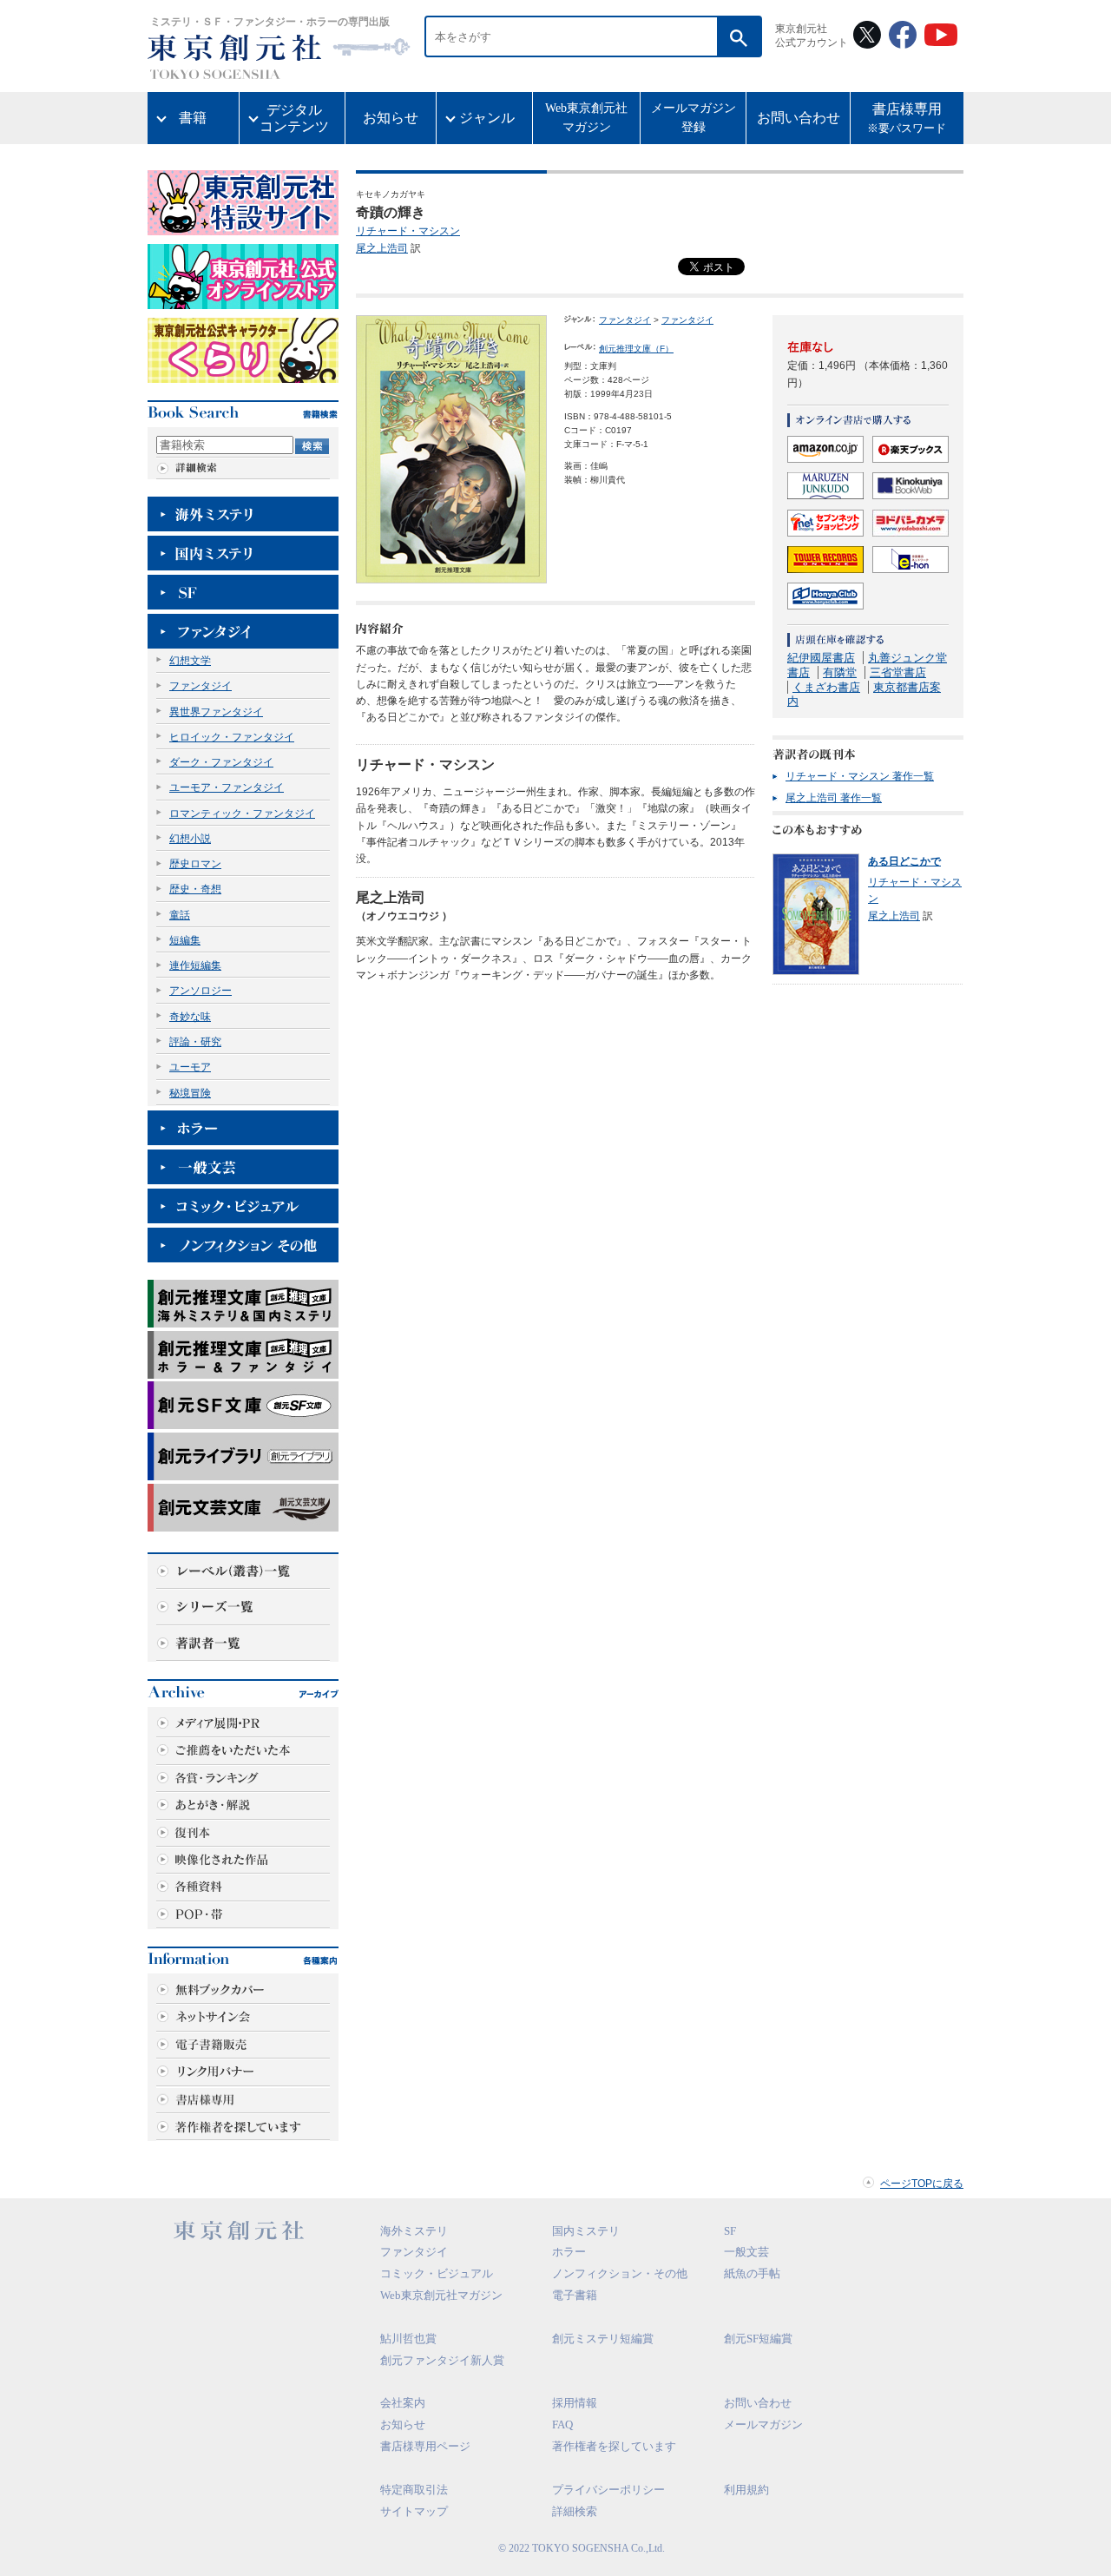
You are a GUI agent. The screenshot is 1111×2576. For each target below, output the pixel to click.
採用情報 (575, 2403)
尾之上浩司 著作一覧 (834, 798)
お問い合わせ (799, 118)
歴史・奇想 (195, 889)
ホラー (569, 2252)
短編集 (185, 940)
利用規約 (746, 2490)
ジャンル (487, 118)
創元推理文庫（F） (636, 349)
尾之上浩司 (382, 248)
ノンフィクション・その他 (620, 2273)
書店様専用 (907, 119)
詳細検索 (575, 2511)
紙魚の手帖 (752, 2273)
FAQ (562, 2424)
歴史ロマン (195, 864)
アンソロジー (201, 991)
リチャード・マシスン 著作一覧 (860, 776)
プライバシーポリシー (608, 2490)
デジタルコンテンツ (294, 118)
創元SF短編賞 (758, 2339)
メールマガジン (763, 2424)
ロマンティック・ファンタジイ (242, 814)
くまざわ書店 (826, 687)
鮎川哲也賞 (408, 2339)
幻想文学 (190, 661)
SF (730, 2231)
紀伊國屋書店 (821, 658)
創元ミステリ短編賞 (603, 2339)
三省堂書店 (898, 672)
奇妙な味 (190, 1017)
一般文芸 (746, 2252)
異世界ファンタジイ (216, 712)
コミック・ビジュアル (437, 2273)
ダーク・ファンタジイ (221, 762)
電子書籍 (575, 2295)
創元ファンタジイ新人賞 (442, 2360)
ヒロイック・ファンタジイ (232, 737)
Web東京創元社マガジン (586, 118)
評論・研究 (195, 1042)
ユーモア (190, 1067)
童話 (180, 915)
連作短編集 (195, 965)
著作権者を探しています (614, 2446)
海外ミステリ (414, 2231)
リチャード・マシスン (408, 231)
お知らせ (391, 118)
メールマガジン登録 (694, 118)
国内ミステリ (586, 2231)
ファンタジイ (201, 686)
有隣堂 (840, 672)
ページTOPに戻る (922, 2184)
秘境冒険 (190, 1093)
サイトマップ (414, 2511)
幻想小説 (190, 839)
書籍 (193, 118)
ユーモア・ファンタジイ (227, 787)
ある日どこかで (904, 861)
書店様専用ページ (425, 2446)
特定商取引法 (414, 2490)
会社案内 (403, 2403)
